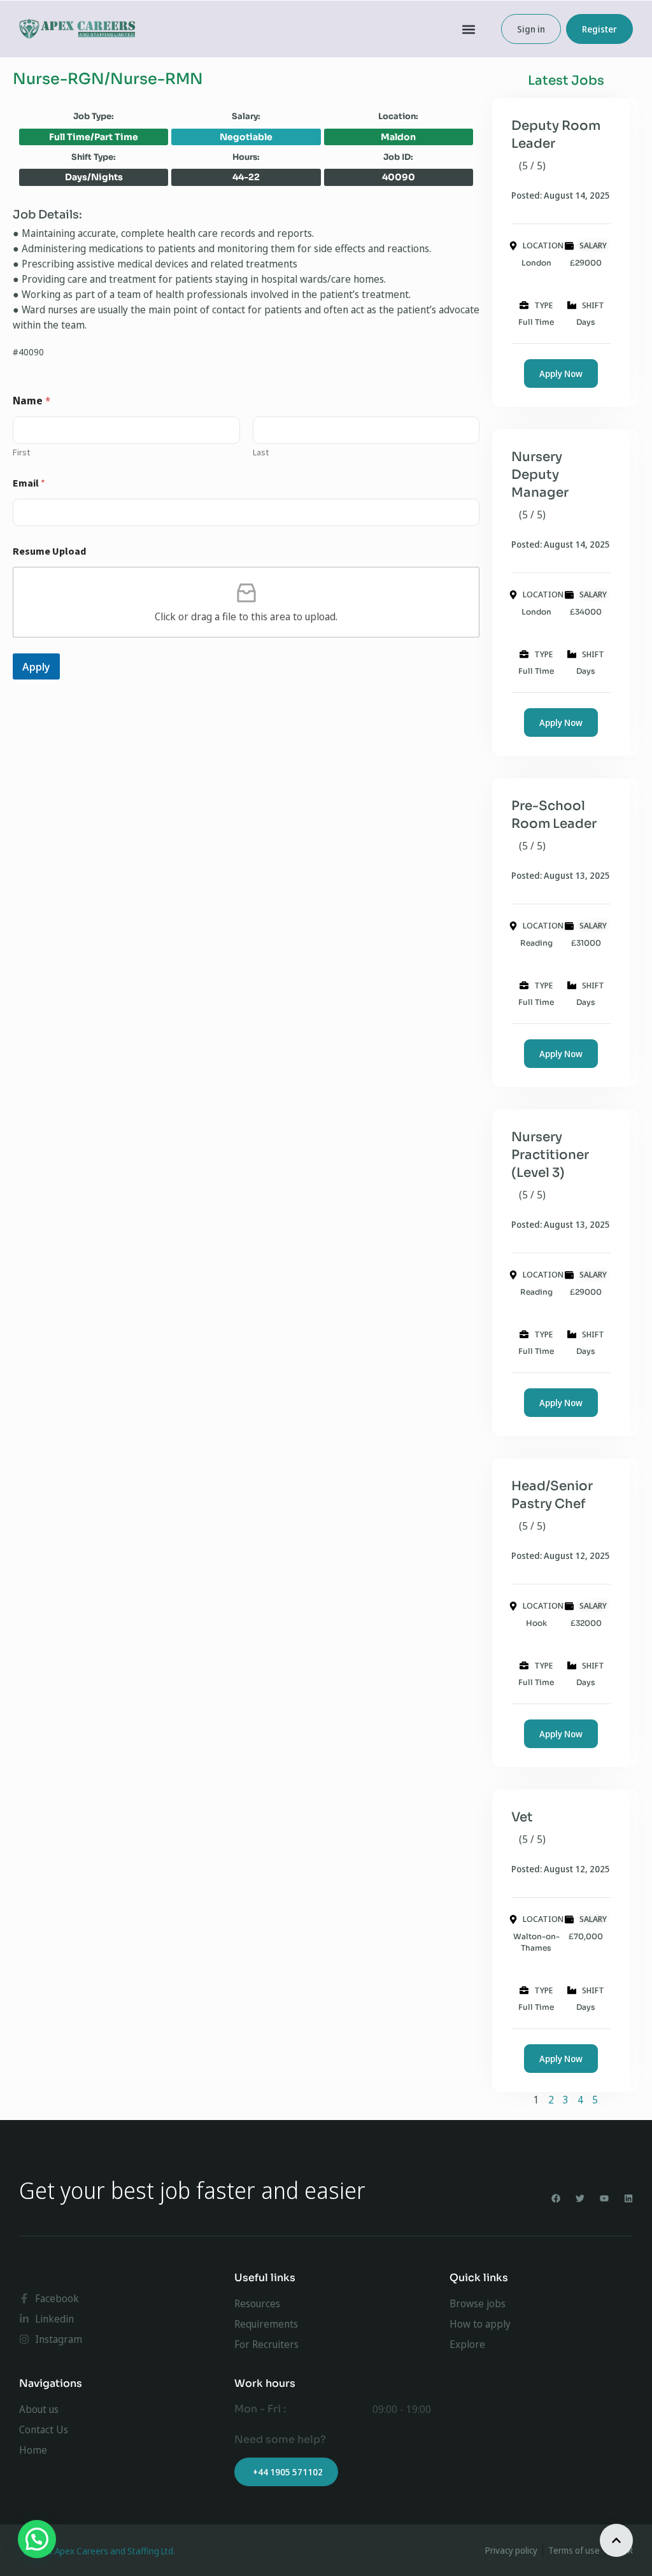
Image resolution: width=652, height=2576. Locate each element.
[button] (469, 29)
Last (261, 452)
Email (29, 483)
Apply (36, 666)
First (21, 452)
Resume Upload (49, 551)
